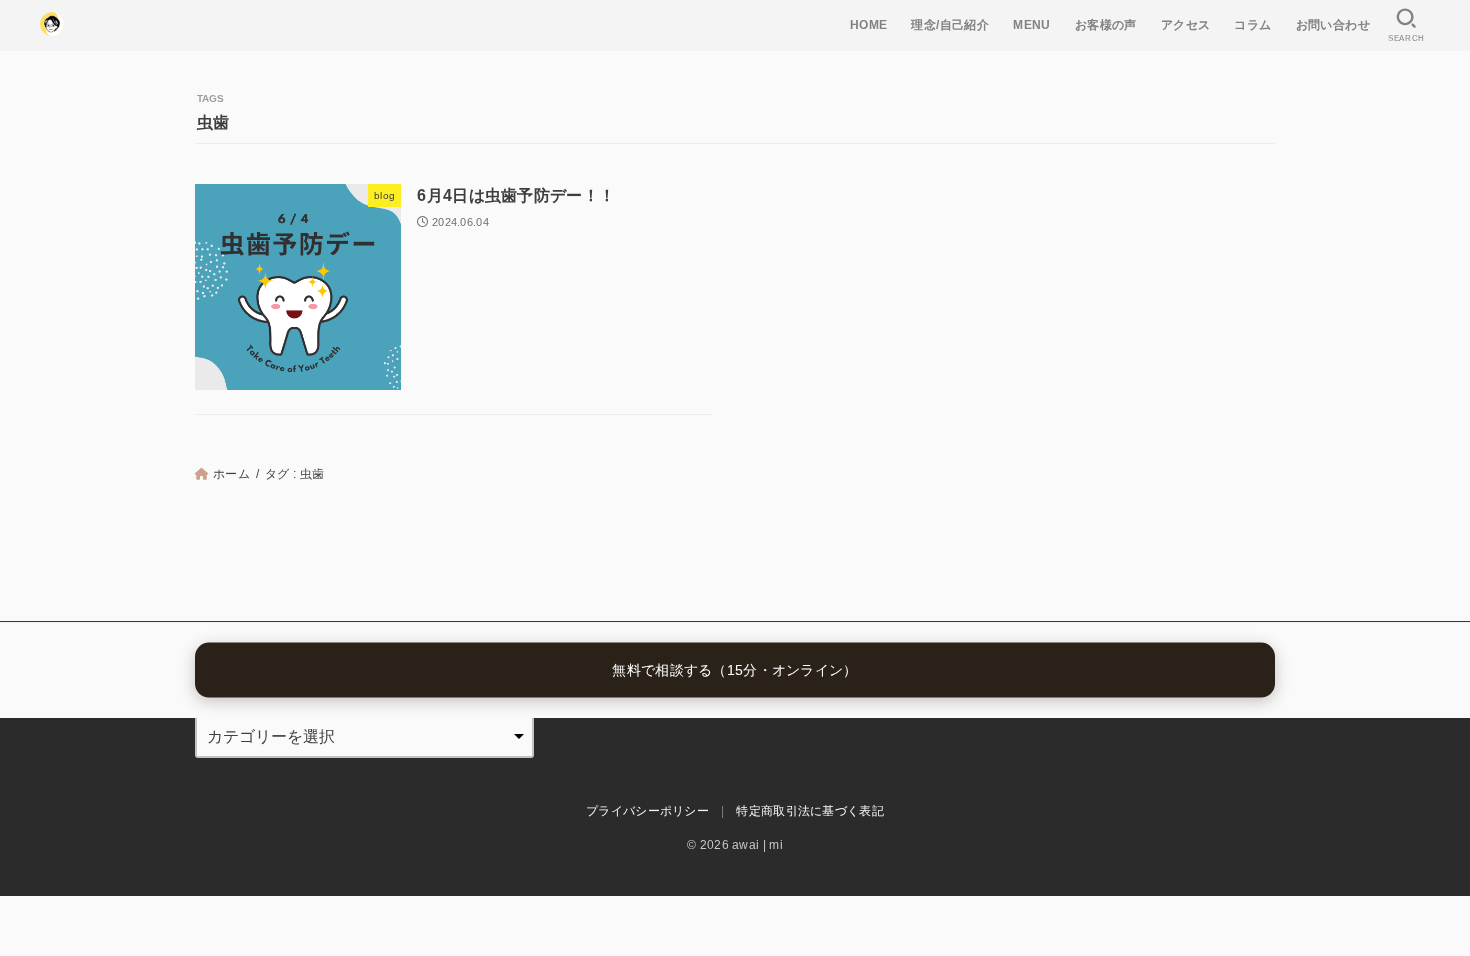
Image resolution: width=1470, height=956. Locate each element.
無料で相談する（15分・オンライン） (734, 670)
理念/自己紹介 (950, 25)
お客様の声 (1106, 25)
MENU (1032, 25)
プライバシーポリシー (647, 811)
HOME (869, 25)
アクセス (1186, 25)
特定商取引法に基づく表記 (810, 811)
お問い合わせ (1333, 25)
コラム (1252, 25)
